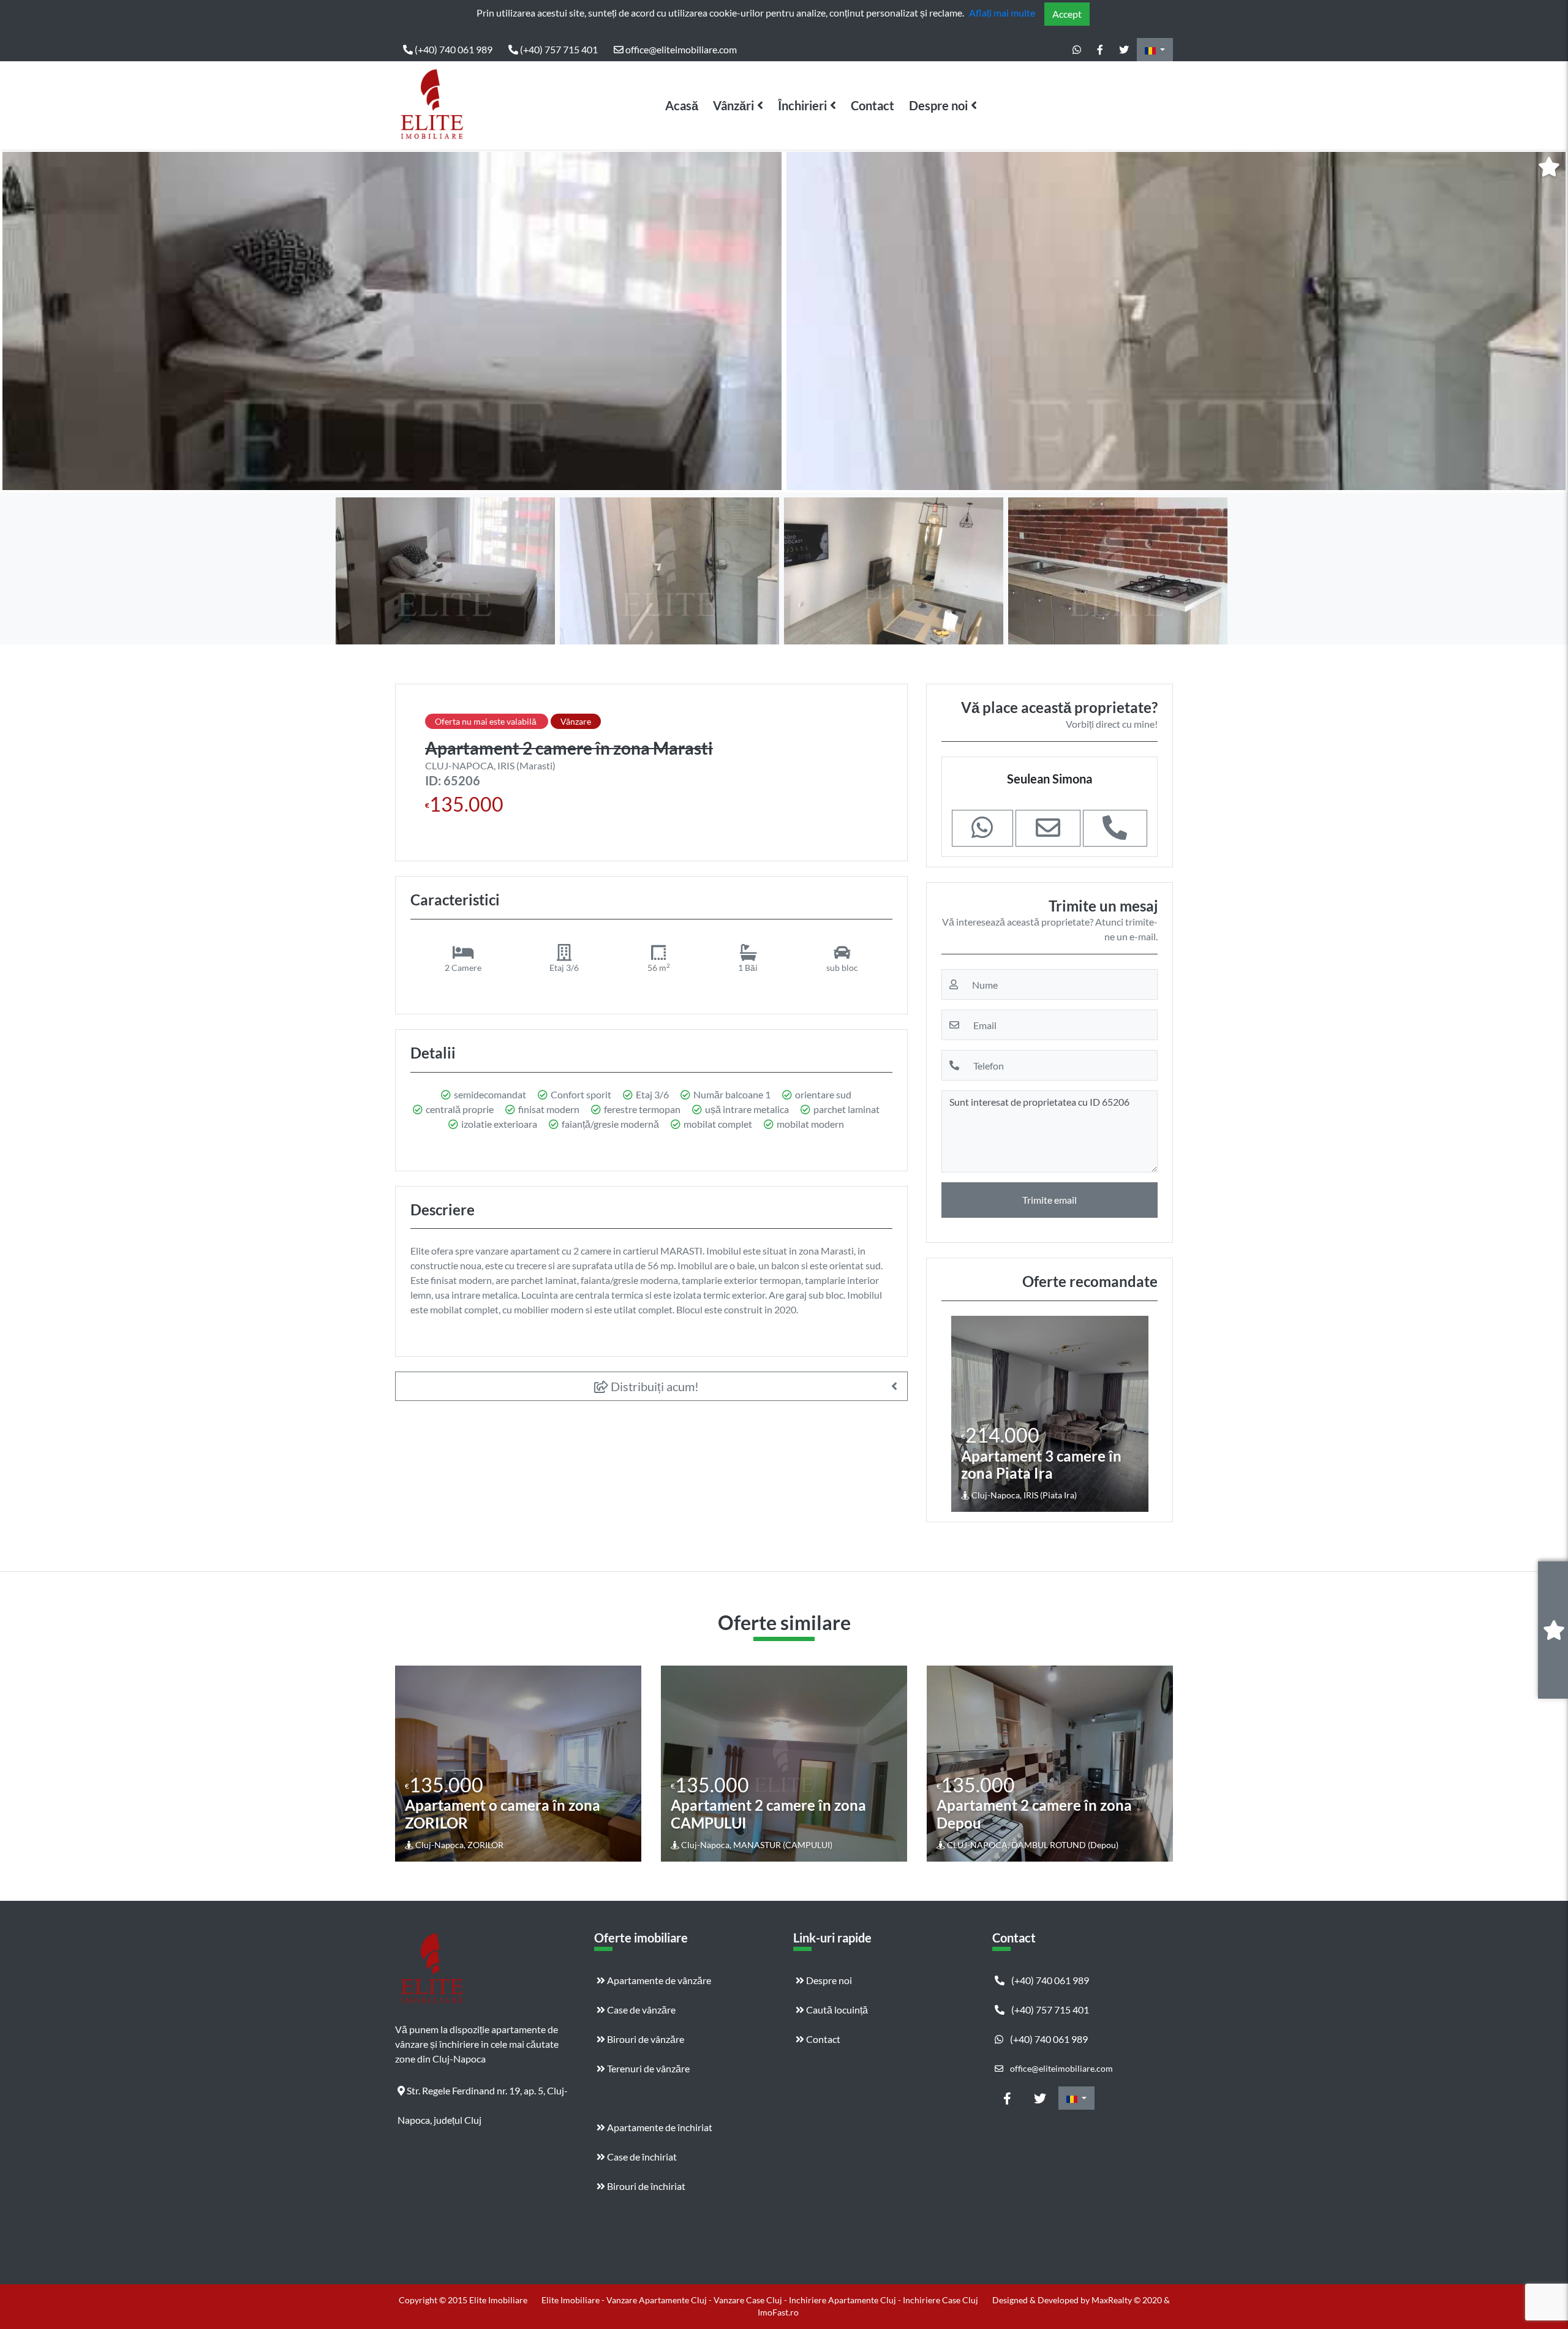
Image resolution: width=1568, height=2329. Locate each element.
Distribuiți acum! (654, 1386)
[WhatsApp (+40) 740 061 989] (1077, 50)
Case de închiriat (641, 2157)
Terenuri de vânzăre (647, 2068)
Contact (873, 105)
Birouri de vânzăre (645, 2039)
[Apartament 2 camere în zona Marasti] (392, 321)
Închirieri (802, 105)
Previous (21, 321)
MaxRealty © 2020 (1128, 2300)
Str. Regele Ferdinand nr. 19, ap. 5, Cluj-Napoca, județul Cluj (483, 2095)
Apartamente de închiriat (659, 2127)
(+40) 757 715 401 (558, 49)
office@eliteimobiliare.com (680, 49)
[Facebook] (1100, 50)
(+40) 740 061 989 (453, 49)
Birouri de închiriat (645, 2186)
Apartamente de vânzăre (658, 1980)
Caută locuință (836, 2010)
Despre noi (938, 105)
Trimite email (1050, 1200)
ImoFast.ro (778, 2312)
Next (1549, 321)
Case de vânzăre (640, 2010)
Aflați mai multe (1002, 13)
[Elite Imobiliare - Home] (432, 105)
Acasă (682, 105)
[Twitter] (1124, 50)
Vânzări (733, 105)
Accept (1067, 14)
